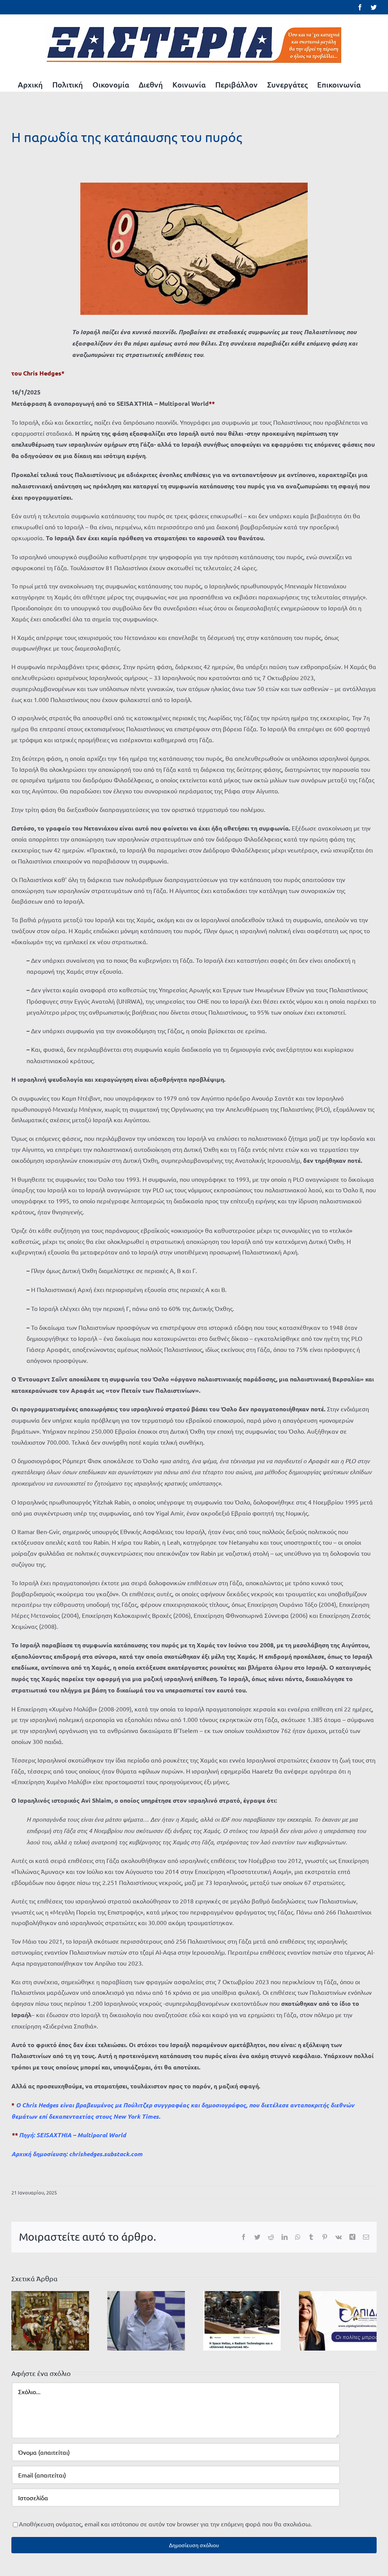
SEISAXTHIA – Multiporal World (81, 2135)
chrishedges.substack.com (106, 2154)
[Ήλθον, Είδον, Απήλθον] (338, 2320)
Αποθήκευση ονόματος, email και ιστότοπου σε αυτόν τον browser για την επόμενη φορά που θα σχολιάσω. (165, 2524)
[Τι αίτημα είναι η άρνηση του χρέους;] (146, 2320)
